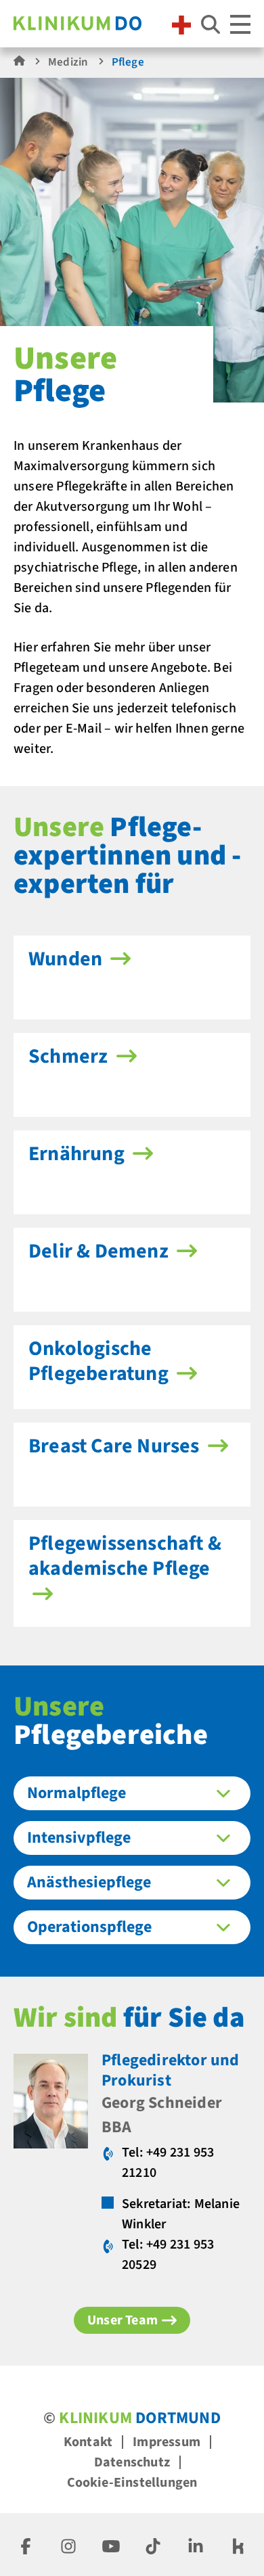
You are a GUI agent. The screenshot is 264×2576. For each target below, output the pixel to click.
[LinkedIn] (196, 2545)
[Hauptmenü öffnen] (240, 24)
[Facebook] (26, 2545)
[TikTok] (153, 2545)
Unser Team (123, 2320)
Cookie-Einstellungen (132, 2483)
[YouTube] (111, 2545)
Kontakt (88, 2442)
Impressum (167, 2442)
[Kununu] (238, 2545)
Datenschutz (132, 2462)
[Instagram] (68, 2545)
